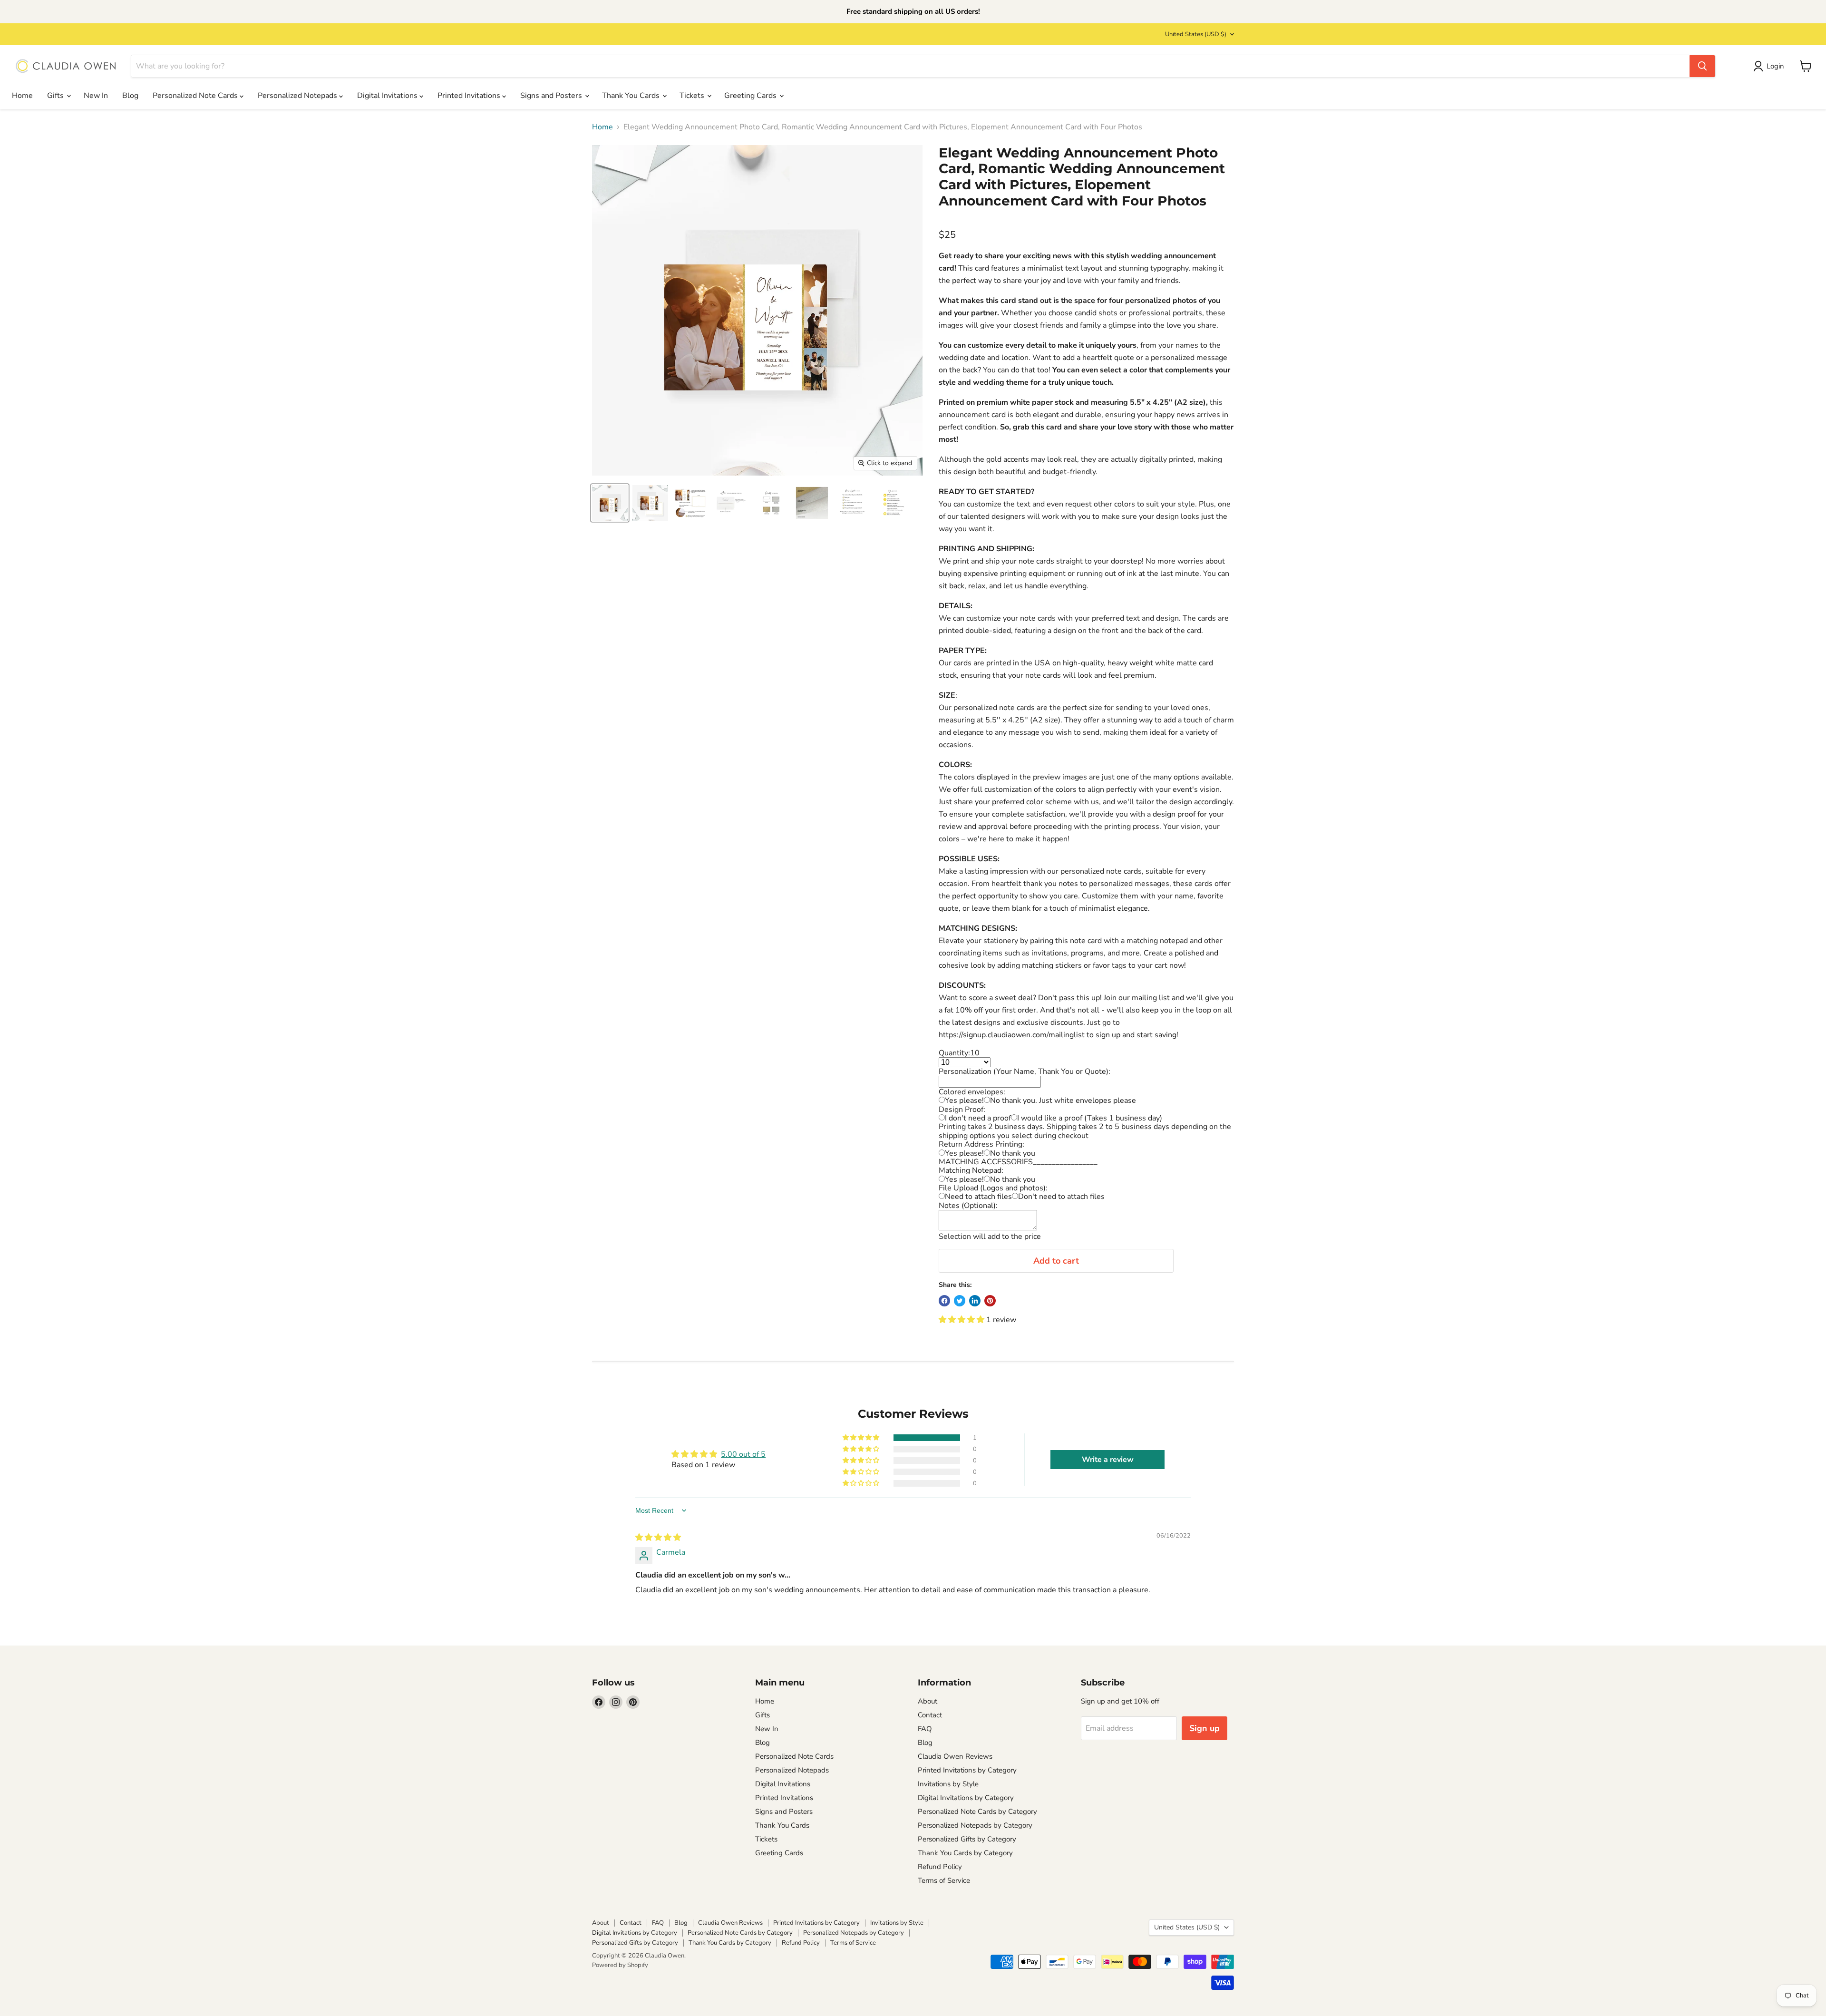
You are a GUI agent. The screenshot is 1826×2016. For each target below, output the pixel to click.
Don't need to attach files (1061, 1197)
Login (1775, 66)
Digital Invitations (388, 96)
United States (1196, 34)
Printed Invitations (470, 96)
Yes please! (964, 1101)
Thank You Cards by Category (965, 1853)
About (928, 1701)
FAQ (925, 1729)
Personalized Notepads (298, 96)
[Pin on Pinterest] (990, 1301)
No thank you (1013, 1153)
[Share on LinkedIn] (975, 1301)
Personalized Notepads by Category (975, 1825)
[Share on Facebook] (944, 1301)
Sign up (1204, 1728)
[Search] (1702, 66)
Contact (930, 1715)
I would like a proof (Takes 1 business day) (1090, 1118)
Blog (130, 96)
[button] (962, 1320)
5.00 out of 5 (743, 1454)
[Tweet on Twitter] (960, 1301)
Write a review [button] (1108, 1460)
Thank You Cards (632, 96)
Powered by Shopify (620, 1965)
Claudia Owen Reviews (955, 1756)
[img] (658, 1538)
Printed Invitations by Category (967, 1770)
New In (96, 96)
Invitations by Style (948, 1784)
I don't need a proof (978, 1118)
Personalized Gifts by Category (967, 1839)
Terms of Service (944, 1880)
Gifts (56, 96)
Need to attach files (978, 1197)
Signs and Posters (552, 96)
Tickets (693, 96)
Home (22, 96)
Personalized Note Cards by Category (977, 1811)
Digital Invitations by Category (966, 1798)
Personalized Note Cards (196, 96)
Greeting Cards (751, 96)
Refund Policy (940, 1867)
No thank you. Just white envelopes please (1063, 1101)
